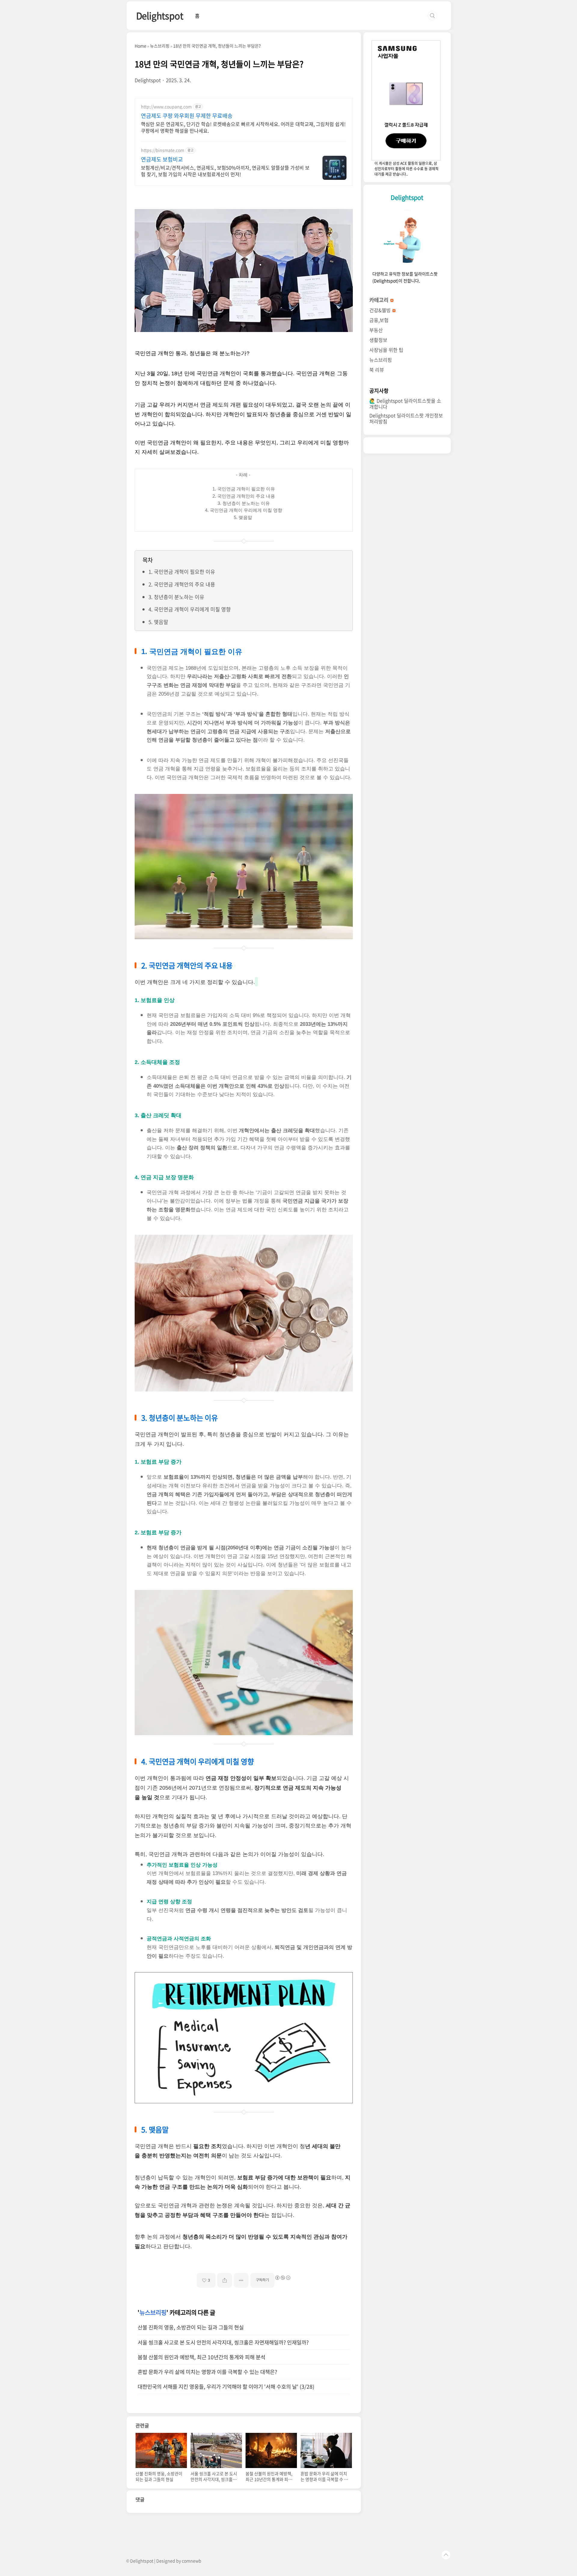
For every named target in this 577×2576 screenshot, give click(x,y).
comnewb (192, 2561)
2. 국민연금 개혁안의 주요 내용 (182, 584)
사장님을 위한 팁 (386, 350)
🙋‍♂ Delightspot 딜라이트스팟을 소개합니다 (405, 404)
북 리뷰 (377, 370)
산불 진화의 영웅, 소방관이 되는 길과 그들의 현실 (191, 2327)
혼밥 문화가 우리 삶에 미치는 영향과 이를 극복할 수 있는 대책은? (207, 2372)
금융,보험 (379, 320)
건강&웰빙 (381, 310)
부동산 (376, 330)
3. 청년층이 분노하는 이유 (176, 597)
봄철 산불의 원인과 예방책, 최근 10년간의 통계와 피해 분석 (201, 2357)
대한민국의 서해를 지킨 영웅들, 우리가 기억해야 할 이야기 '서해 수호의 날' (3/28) (226, 2387)
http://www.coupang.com (166, 107)
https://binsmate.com (163, 150)
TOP (446, 2555)
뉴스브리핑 (153, 2312)
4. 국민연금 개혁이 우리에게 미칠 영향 (190, 609)
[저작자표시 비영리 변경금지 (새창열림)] (282, 2278)
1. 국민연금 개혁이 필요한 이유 (182, 572)
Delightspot (160, 15)
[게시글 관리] (241, 2280)
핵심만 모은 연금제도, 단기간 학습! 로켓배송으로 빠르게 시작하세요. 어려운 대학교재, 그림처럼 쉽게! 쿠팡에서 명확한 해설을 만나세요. (243, 127)
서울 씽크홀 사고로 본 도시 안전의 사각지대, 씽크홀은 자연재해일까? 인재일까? (223, 2342)
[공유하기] (225, 2280)
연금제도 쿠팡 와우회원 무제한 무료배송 (187, 116)
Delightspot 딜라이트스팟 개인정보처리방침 (406, 418)
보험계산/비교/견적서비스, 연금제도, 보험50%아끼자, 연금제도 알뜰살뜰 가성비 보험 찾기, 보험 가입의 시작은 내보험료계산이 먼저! (225, 171)
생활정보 (378, 340)
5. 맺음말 (158, 622)
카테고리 (380, 300)
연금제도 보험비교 (162, 159)
